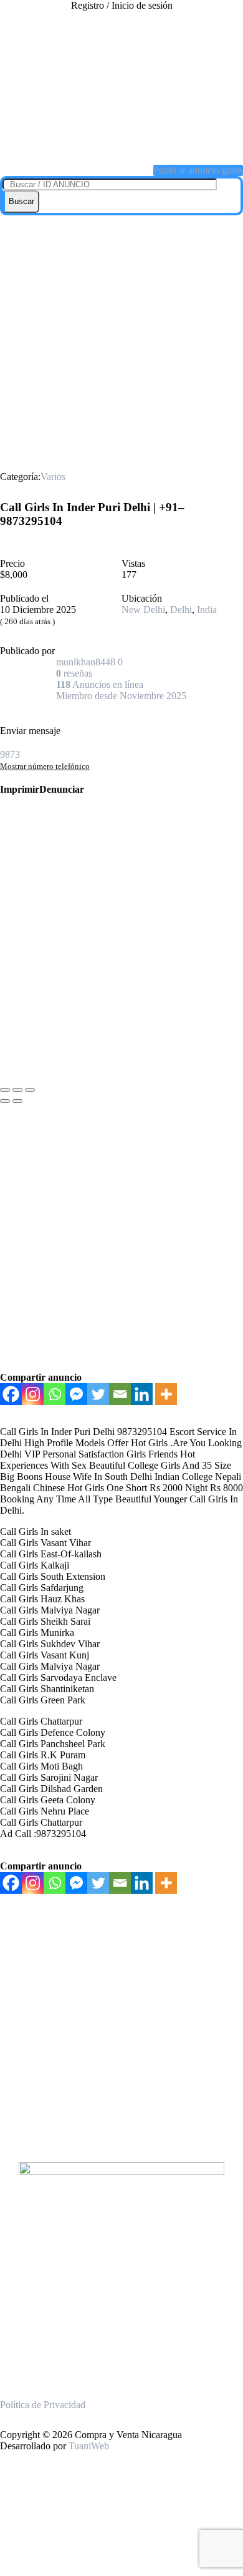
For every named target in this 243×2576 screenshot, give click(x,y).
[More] (166, 1394)
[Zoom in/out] (30, 1090)
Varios (53, 477)
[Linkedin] (142, 1394)
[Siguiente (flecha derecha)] (17, 1101)
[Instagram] (33, 1394)
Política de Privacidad (43, 2405)
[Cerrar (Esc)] (5, 1090)
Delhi (181, 610)
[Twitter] (98, 1394)
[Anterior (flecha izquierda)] (5, 1101)
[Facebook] (11, 1394)
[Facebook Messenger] (76, 1394)
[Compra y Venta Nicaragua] (121, 139)
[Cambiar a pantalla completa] (17, 1090)
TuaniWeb (89, 2446)
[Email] (120, 1394)
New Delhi (143, 610)
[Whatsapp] (55, 1394)
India (207, 610)
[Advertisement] (121, 343)
